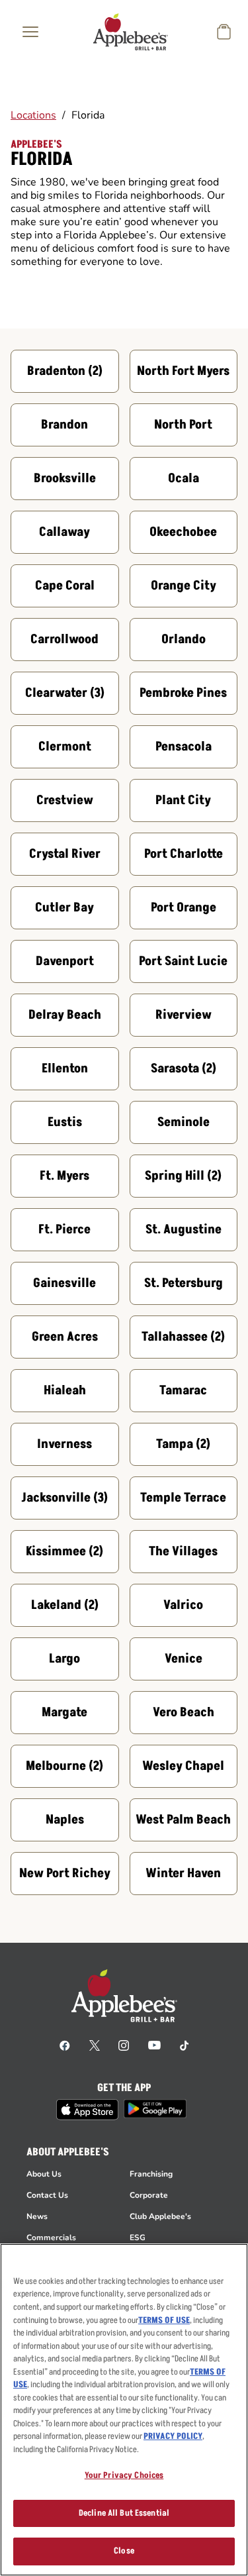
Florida (88, 115)
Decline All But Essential (124, 2513)
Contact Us (47, 2195)
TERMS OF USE (164, 2320)
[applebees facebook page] (65, 2045)
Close (124, 2551)
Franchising (151, 2174)
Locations (33, 115)
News (37, 2216)
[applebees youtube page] (154, 2045)
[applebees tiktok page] (184, 2045)
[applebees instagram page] (124, 2045)
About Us (44, 2174)
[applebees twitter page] (95, 2045)
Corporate (149, 2195)
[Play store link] (155, 2109)
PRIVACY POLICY (173, 2436)
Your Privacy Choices (124, 2475)
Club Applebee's (160, 2216)
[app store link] (87, 2110)
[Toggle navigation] (30, 32)
